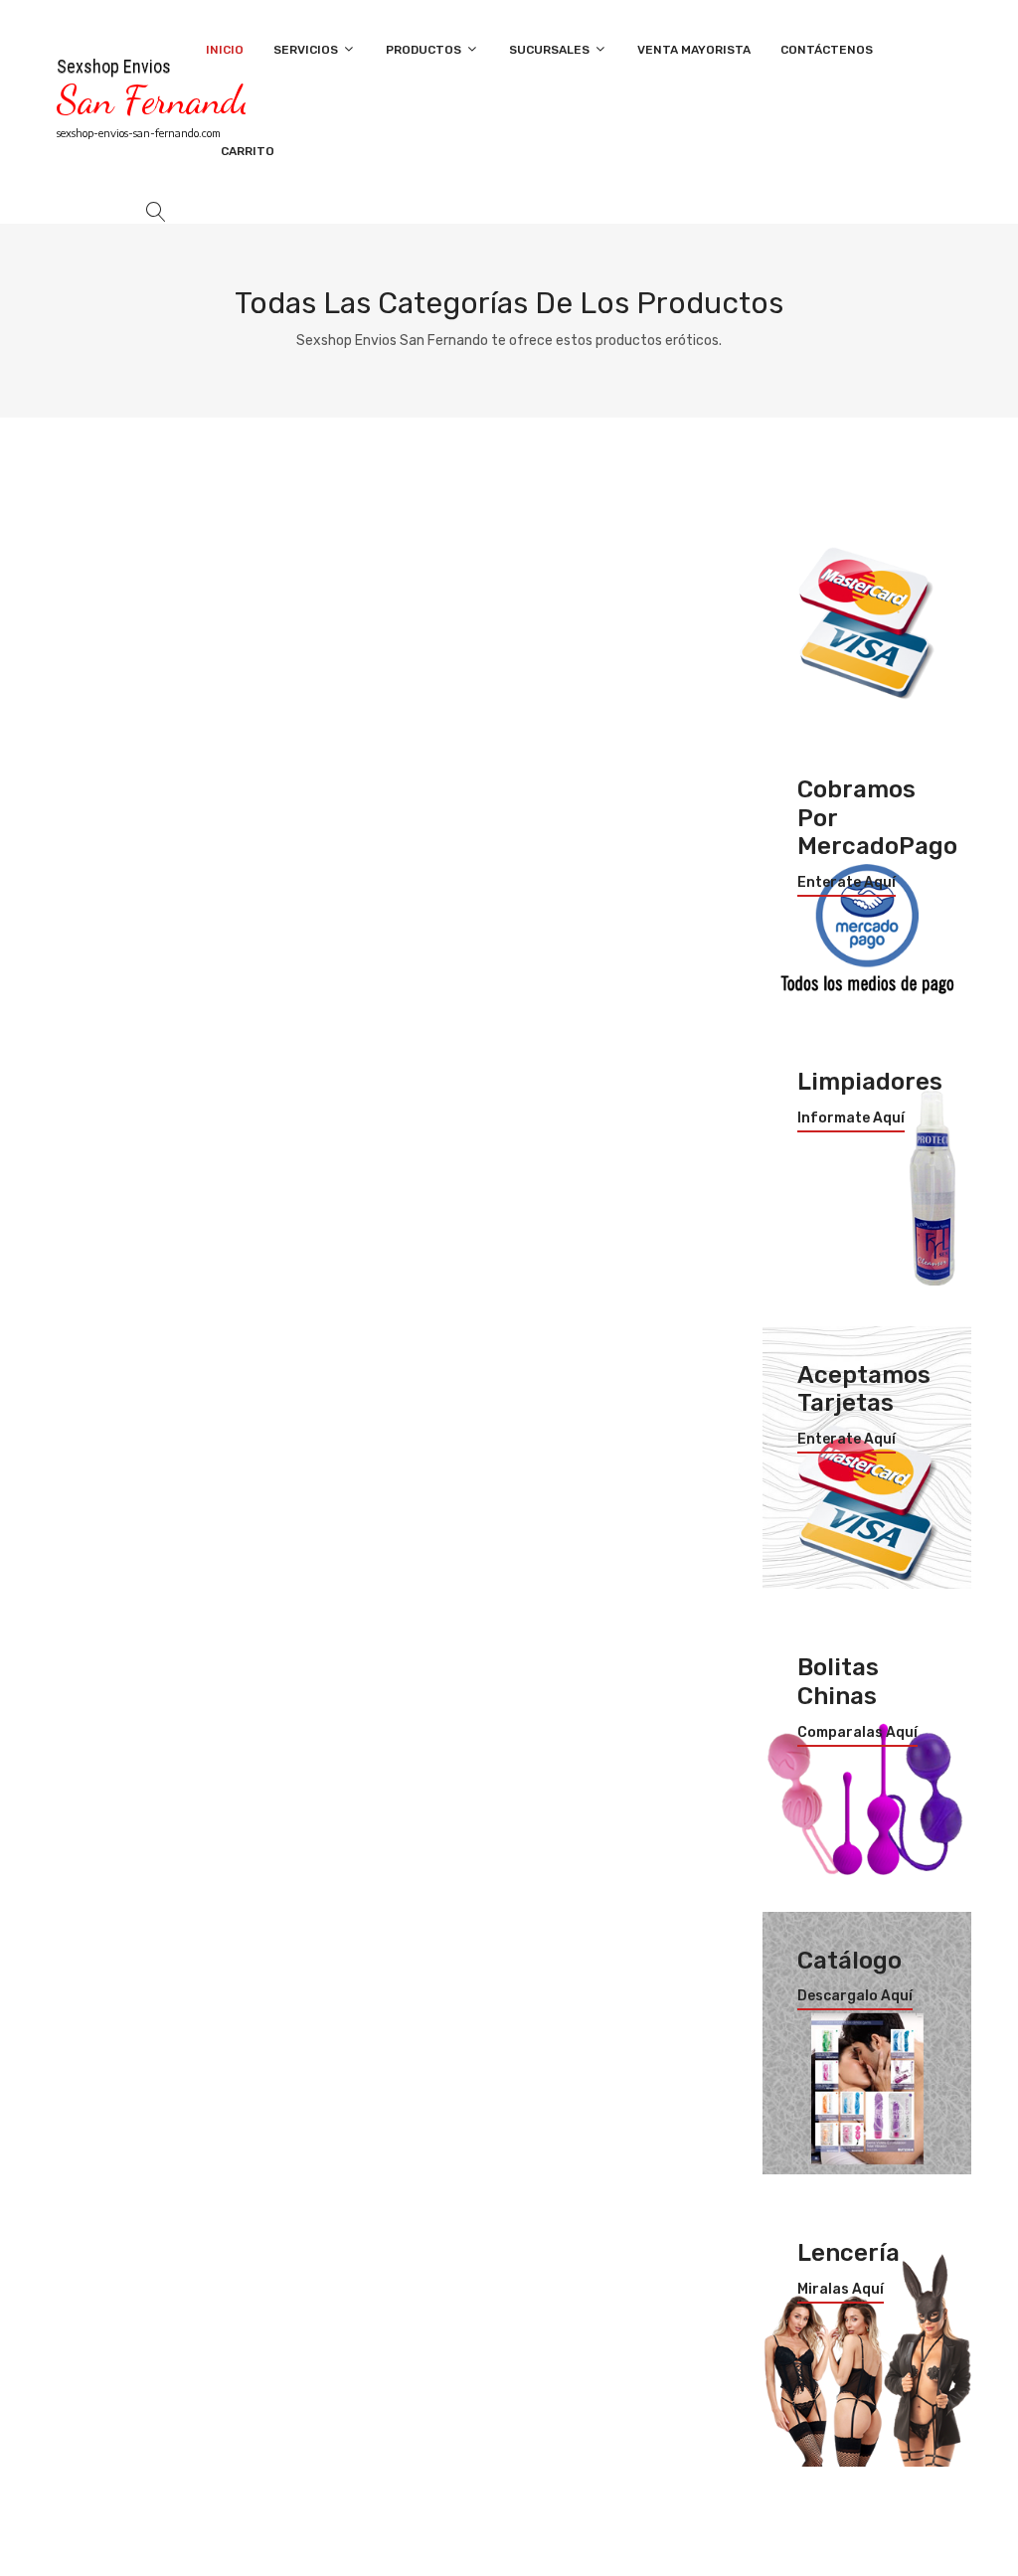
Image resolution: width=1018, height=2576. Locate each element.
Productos (425, 50)
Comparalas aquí (857, 1733)
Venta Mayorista (694, 50)
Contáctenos (827, 50)
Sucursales (551, 50)
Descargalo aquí (855, 1996)
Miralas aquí (841, 2290)
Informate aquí (851, 1118)
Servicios (307, 50)
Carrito (248, 151)
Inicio (225, 50)
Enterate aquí (847, 883)
